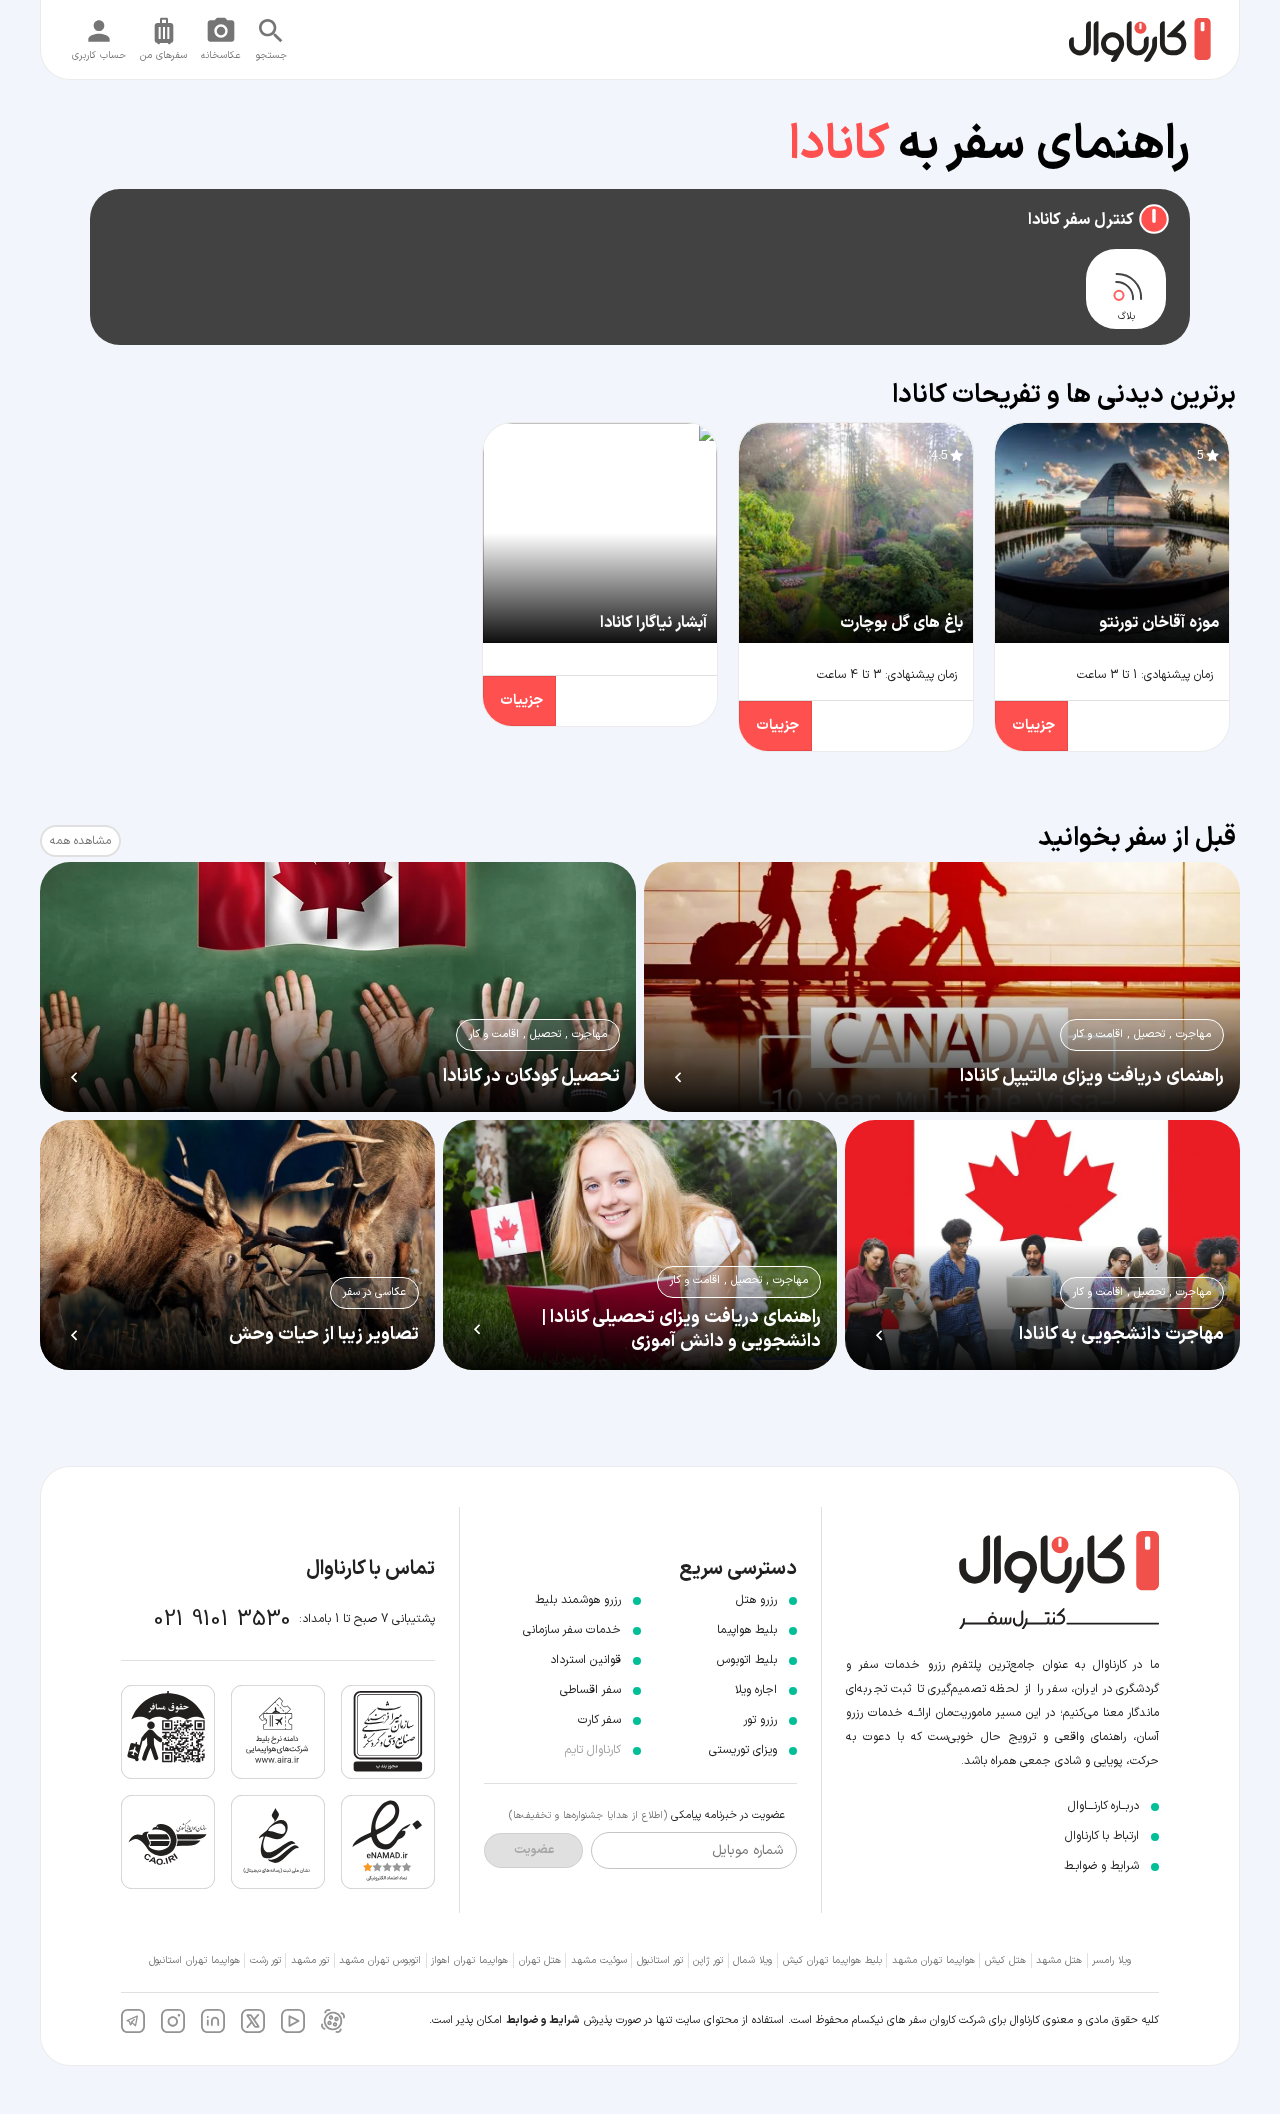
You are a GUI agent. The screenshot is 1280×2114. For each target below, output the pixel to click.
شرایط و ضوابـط (1101, 1866)
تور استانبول (660, 1960)
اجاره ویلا (756, 1690)
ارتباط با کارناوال (1102, 1836)
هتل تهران (540, 1960)
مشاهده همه (80, 841)
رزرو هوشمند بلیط (578, 1600)
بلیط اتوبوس (747, 1660)
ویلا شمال (752, 1960)
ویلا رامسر (1111, 1960)
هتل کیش (1005, 1960)
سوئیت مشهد (599, 1960)
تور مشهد (310, 1960)
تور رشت (265, 1960)
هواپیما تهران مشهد (933, 1960)
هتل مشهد (1059, 1960)
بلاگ (1126, 317)
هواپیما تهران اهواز (469, 1960)
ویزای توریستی (743, 1750)
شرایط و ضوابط (543, 2020)
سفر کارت (599, 1720)
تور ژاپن (708, 1960)
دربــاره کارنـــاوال (1103, 1806)
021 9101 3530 (222, 1619)
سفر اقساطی (590, 1690)
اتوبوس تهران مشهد (380, 1960)
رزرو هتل (756, 1600)
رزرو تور (760, 1720)
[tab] (1126, 289)
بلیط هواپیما (747, 1630)
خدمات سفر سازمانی (572, 1630)
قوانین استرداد (585, 1660)
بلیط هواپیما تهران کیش (832, 1960)
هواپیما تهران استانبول (194, 1960)
